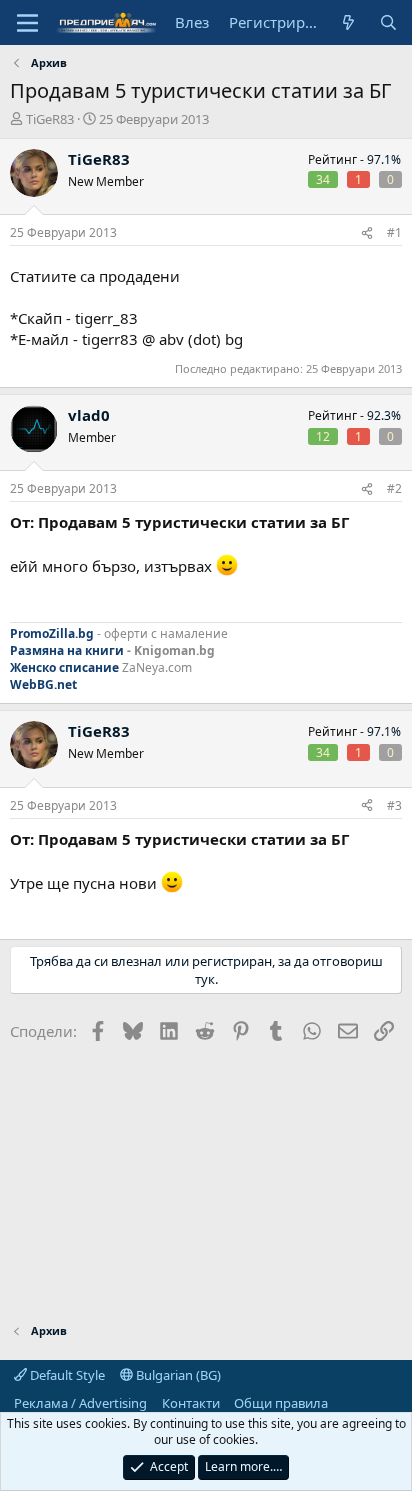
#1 (394, 232)
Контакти (191, 1403)
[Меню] (27, 23)
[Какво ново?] (348, 22)
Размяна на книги (67, 650)
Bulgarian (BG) (177, 1375)
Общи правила (281, 1403)
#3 (394, 805)
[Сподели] (367, 233)
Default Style (66, 1375)
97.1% (384, 159)
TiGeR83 (50, 119)
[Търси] (388, 22)
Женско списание (64, 667)
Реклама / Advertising (80, 1403)
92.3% (384, 415)
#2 (394, 488)
